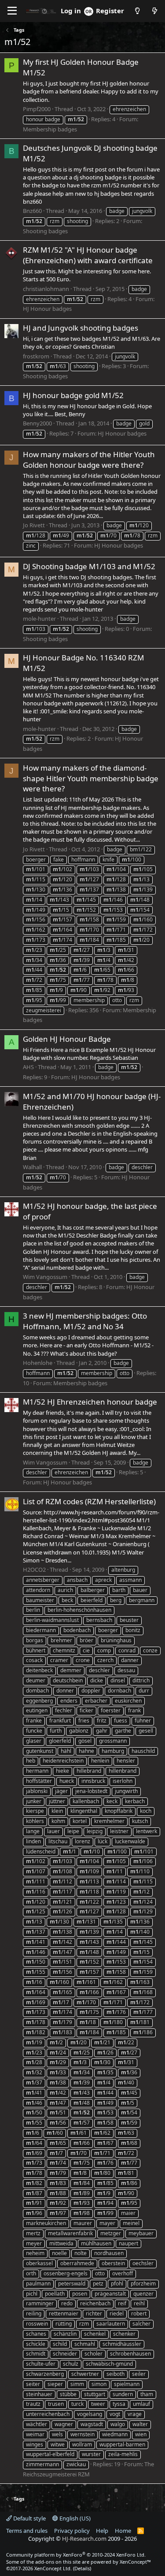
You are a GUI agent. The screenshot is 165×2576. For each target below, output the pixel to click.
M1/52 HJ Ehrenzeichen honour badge (90, 1402)
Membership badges (50, 129)
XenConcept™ (135, 2562)
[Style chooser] (137, 11)
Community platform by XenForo (76, 2555)
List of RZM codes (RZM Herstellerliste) (89, 1501)
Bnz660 (32, 211)
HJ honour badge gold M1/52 (73, 395)
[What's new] (155, 11)
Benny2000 (37, 423)
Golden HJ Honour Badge (67, 1039)
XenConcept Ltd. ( (54, 2568)
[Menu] (12, 11)
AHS (28, 1067)
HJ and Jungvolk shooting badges (81, 328)
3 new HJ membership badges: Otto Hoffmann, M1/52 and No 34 (85, 1321)
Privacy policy (72, 2531)
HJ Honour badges (47, 309)
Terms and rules (27, 2531)
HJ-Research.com (84, 2539)
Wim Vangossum (45, 1277)
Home (123, 2531)
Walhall (32, 1167)
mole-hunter (39, 619)
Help (102, 2531)
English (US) (74, 2518)
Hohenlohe (38, 1363)
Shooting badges (45, 231)
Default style (29, 2518)
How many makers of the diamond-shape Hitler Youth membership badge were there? (91, 778)
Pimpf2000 (37, 109)
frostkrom (36, 356)
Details (82, 2568)
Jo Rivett (34, 525)
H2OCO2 (34, 1569)
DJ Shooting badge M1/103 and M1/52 (89, 566)
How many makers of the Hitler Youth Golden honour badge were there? (89, 460)
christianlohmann (46, 289)
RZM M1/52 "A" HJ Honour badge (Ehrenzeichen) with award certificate (88, 255)
